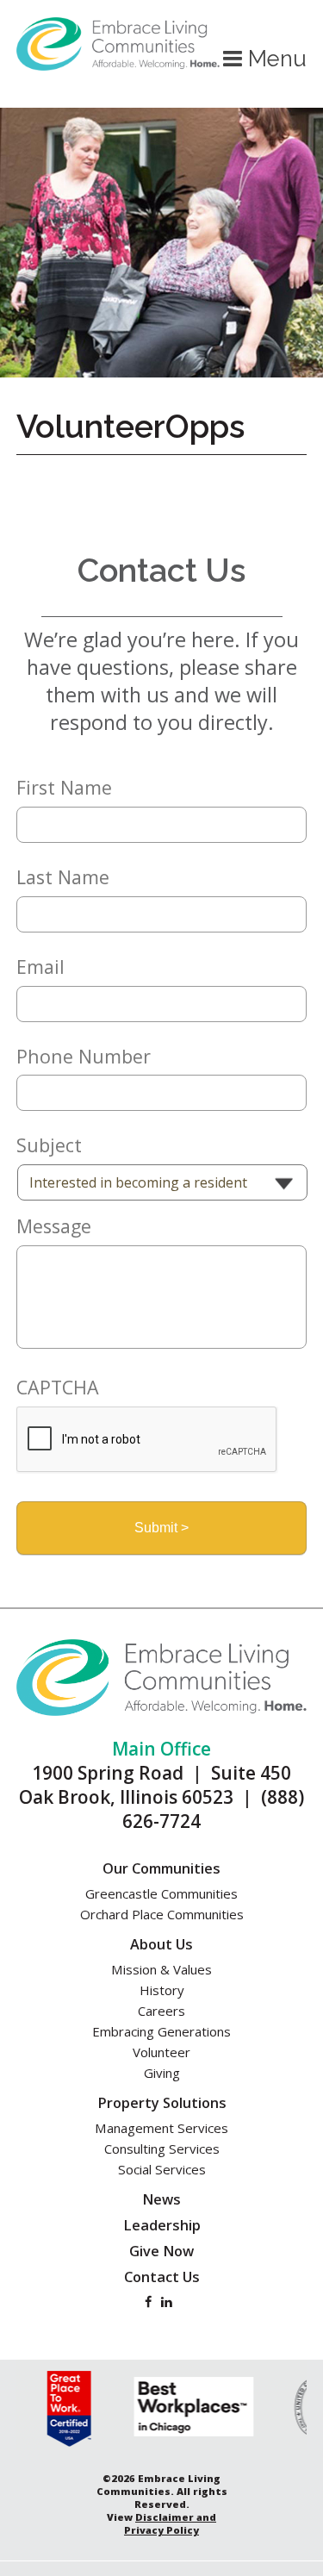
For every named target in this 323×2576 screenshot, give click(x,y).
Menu (274, 59)
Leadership (162, 2225)
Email (40, 967)
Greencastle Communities (161, 1893)
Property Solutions (162, 2103)
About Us (161, 1944)
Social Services (162, 2169)
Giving (162, 2073)
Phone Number (84, 1057)
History (162, 1990)
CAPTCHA (58, 1388)
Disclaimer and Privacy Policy (170, 2523)
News (161, 2199)
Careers (161, 2011)
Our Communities (161, 1868)
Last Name (63, 877)
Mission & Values (161, 1969)
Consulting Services (162, 2149)
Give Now (161, 2251)
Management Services (161, 2128)
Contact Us (162, 2277)
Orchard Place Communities (162, 1914)
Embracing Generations (161, 2031)
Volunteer (161, 2052)
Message (54, 1226)
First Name (64, 788)
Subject (49, 1145)
